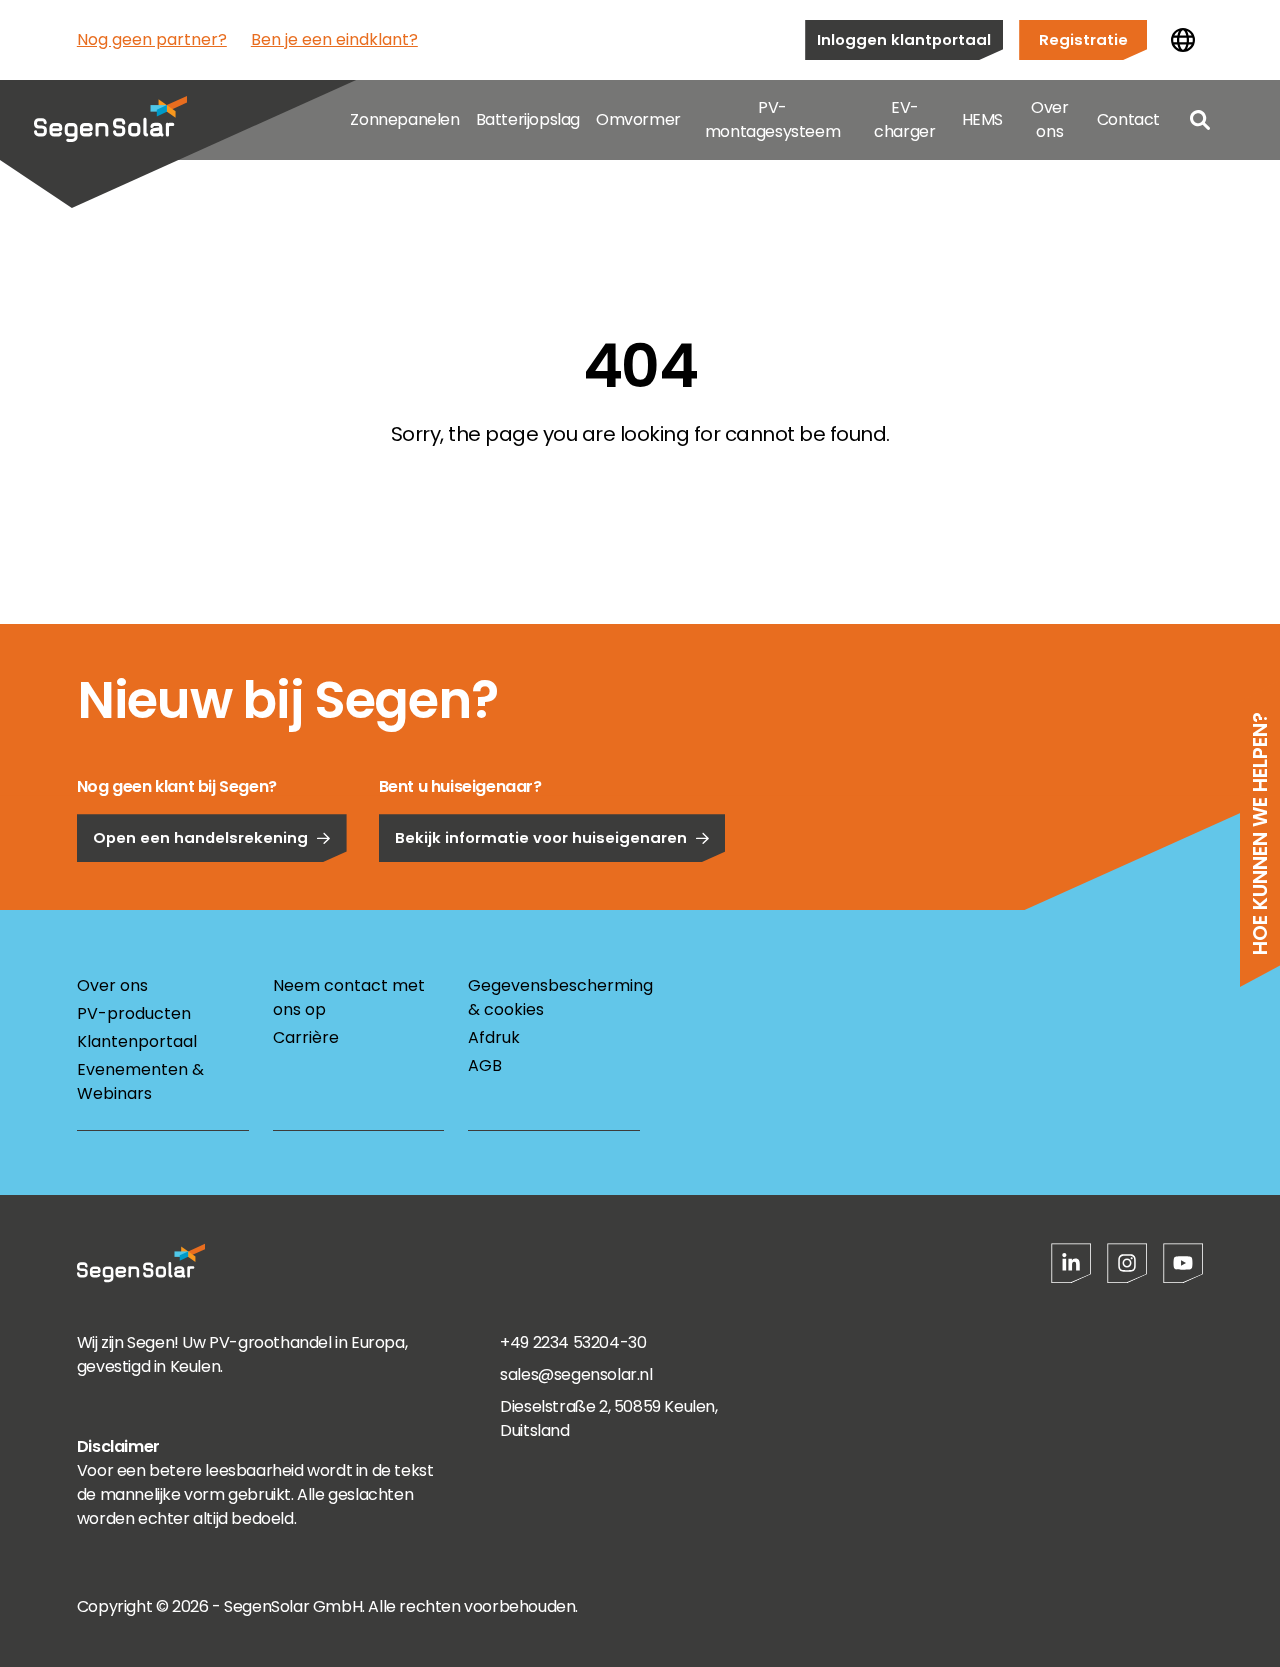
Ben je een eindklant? (334, 39)
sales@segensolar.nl (576, 1374)
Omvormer (638, 119)
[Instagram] (1127, 1263)
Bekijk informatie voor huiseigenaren (541, 837)
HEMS (982, 119)
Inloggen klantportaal (904, 39)
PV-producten (134, 1013)
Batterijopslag (528, 119)
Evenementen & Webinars (140, 1081)
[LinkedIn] (1071, 1263)
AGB (485, 1065)
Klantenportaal (137, 1041)
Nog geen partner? (152, 39)
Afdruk (494, 1037)
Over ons (1049, 119)
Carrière (306, 1037)
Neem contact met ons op (349, 997)
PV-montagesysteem (772, 119)
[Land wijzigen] (1183, 40)
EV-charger (904, 119)
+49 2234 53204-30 (573, 1342)
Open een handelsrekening (200, 837)
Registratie (1083, 39)
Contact (1128, 119)
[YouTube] (1183, 1263)
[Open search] (1200, 120)
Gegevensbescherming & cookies (554, 997)
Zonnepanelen (404, 119)
